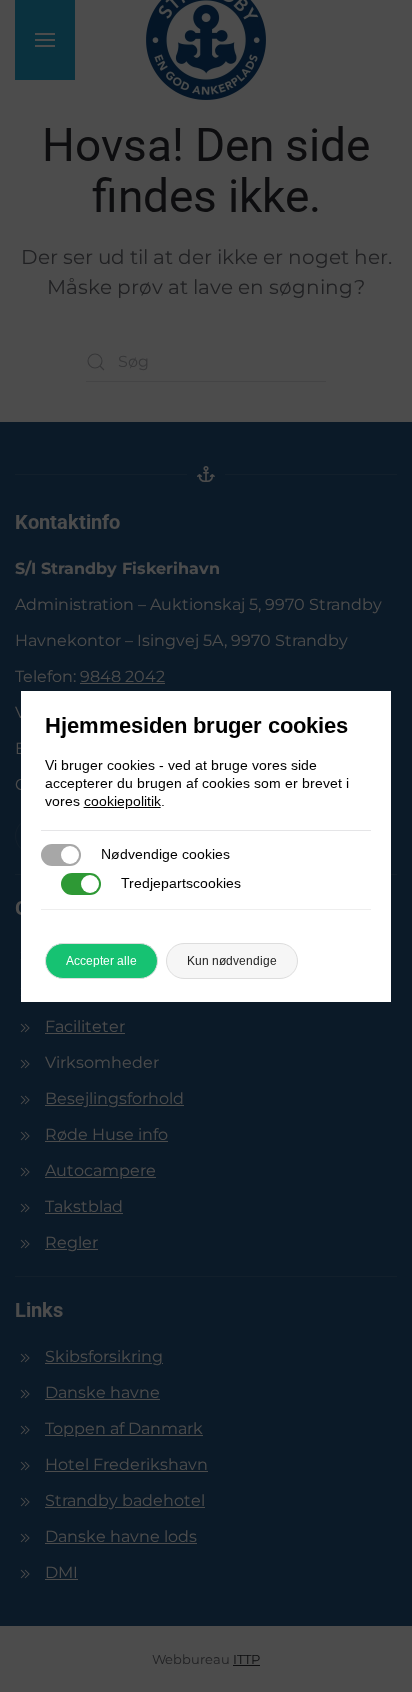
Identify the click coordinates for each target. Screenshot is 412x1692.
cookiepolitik (122, 801)
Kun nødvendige (232, 961)
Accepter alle (101, 961)
